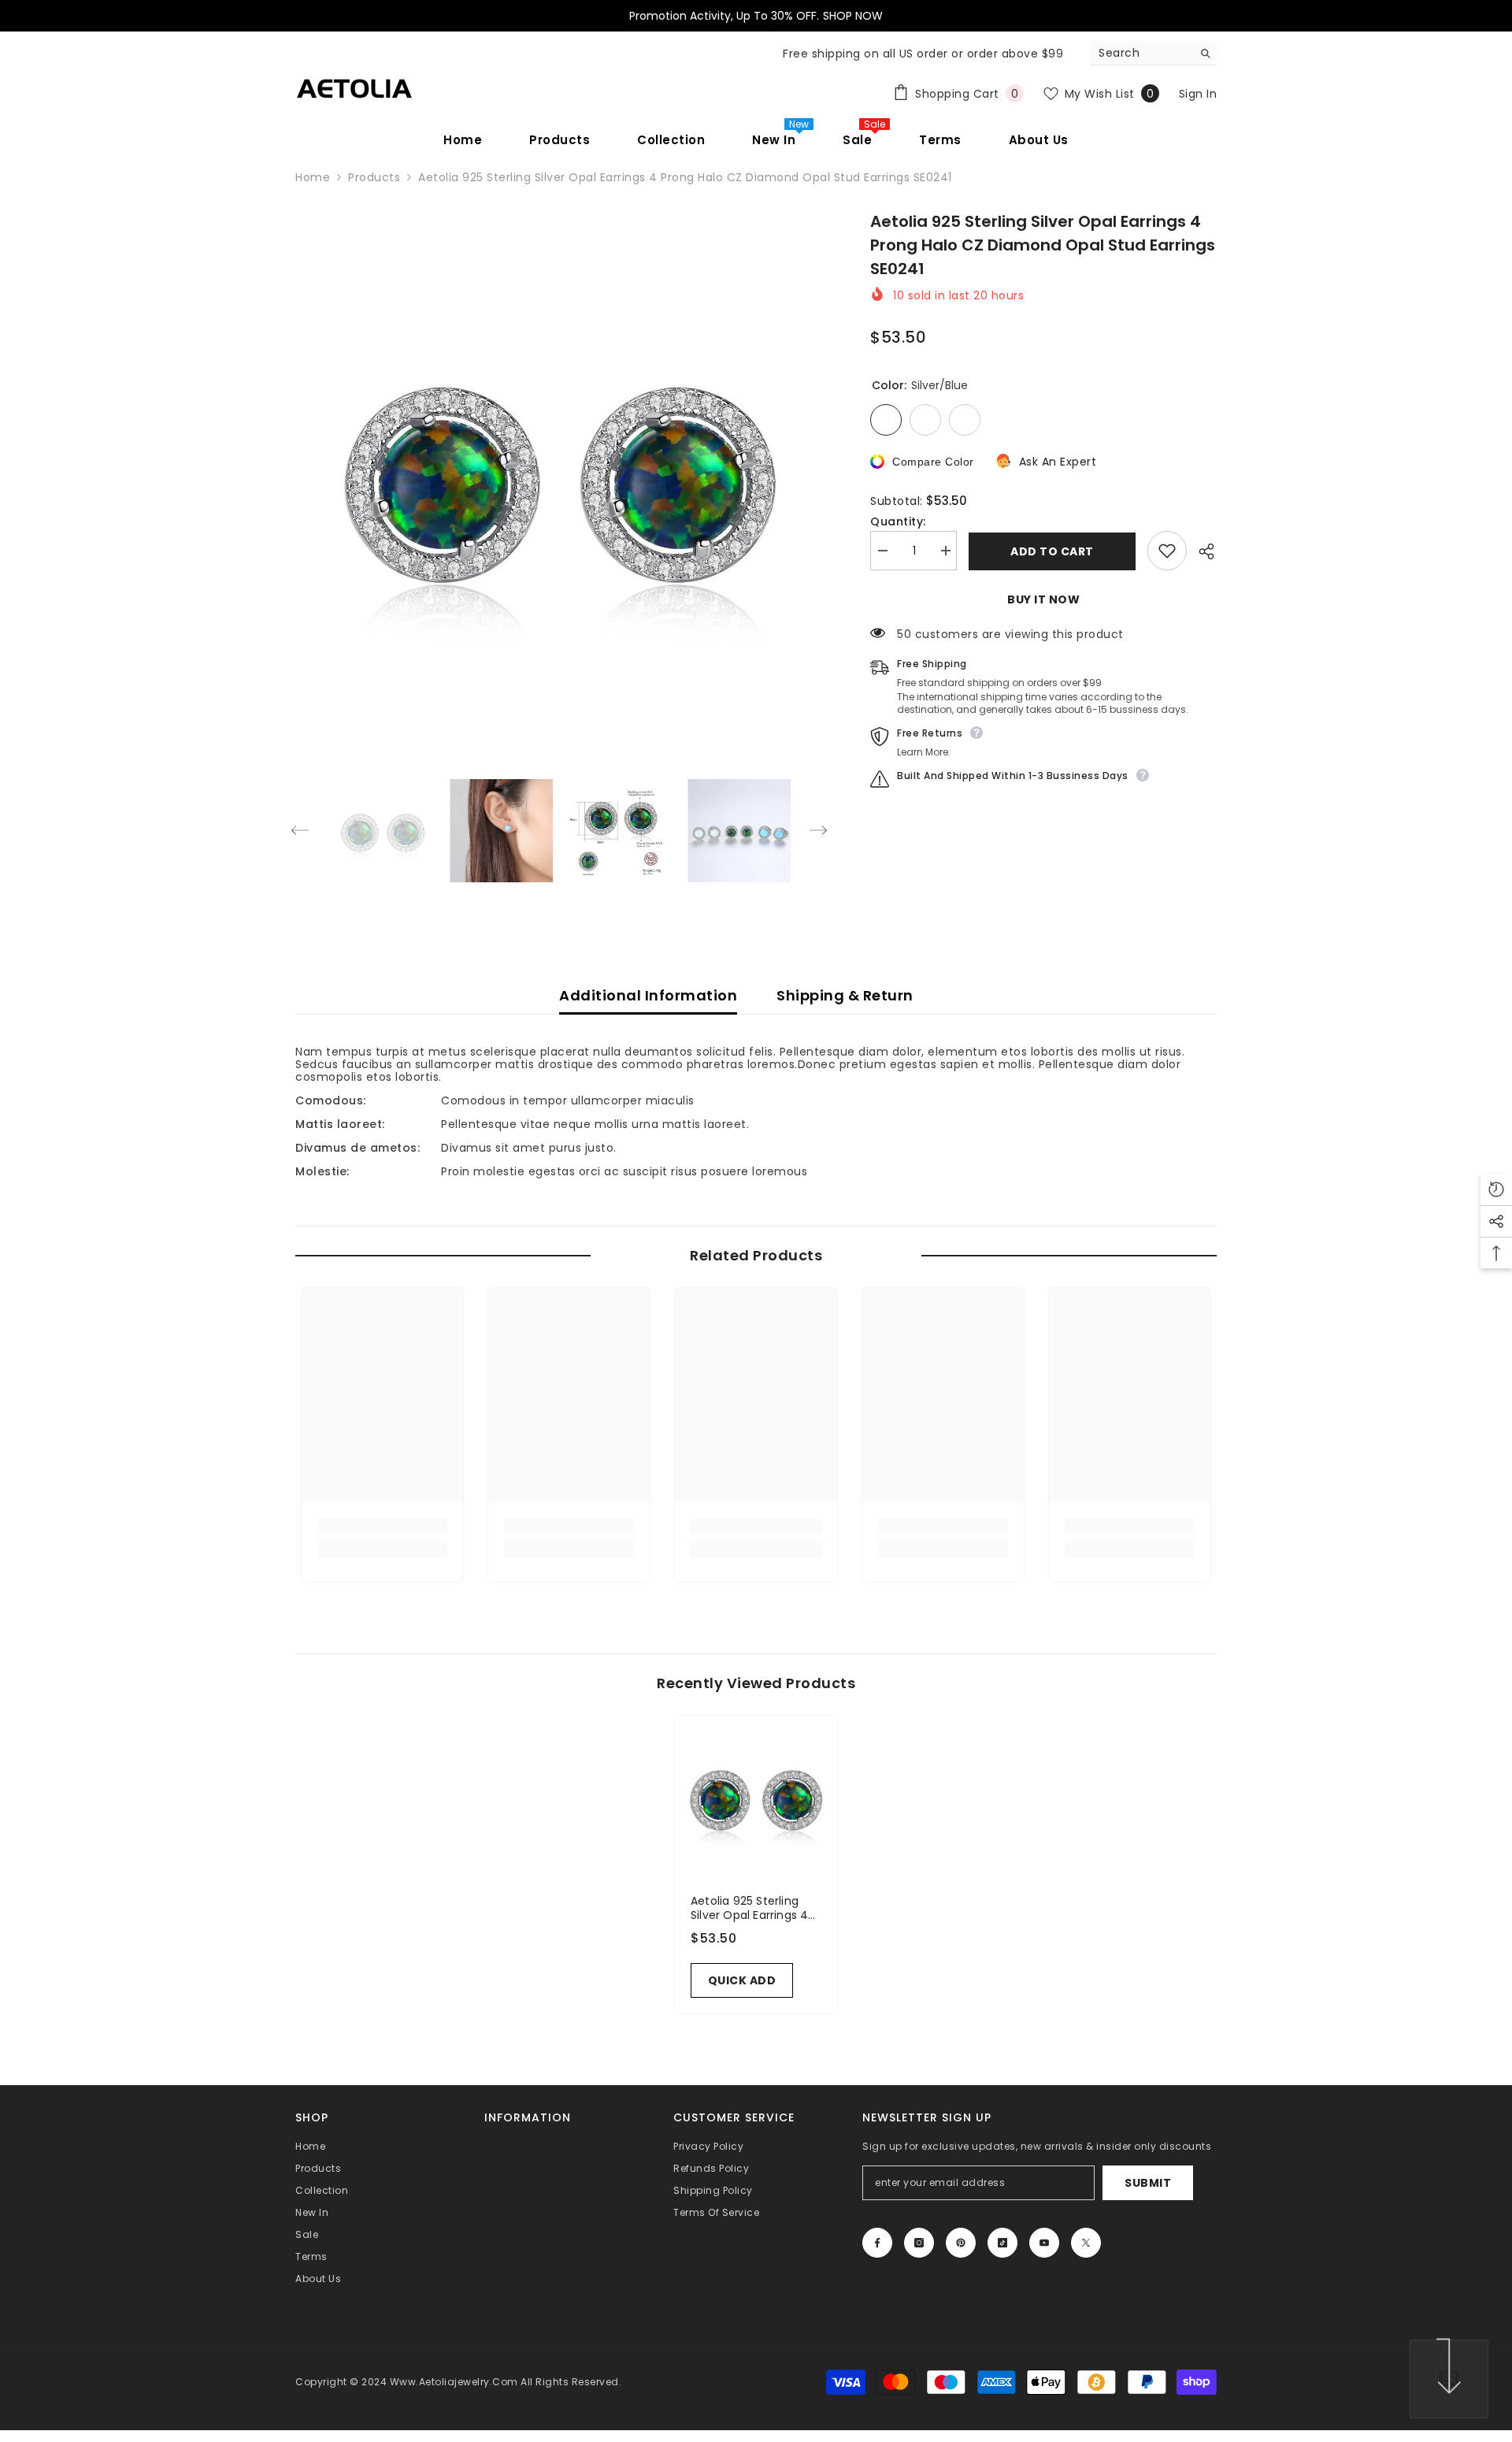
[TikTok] (1002, 2243)
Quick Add (742, 1980)
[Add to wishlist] (1167, 551)
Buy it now (1043, 599)
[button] (300, 830)
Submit (1148, 2183)
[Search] (1154, 53)
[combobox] (1141, 53)
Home (313, 177)
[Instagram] (919, 2243)
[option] (560, 474)
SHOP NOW (853, 16)
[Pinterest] (961, 2243)
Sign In (1198, 94)
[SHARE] (1202, 551)
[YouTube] (1044, 2243)
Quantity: (898, 521)
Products (374, 177)
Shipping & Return (845, 995)
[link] (382, 1526)
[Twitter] (1086, 2243)
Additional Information (648, 995)
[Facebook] (877, 2243)
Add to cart (1052, 551)
